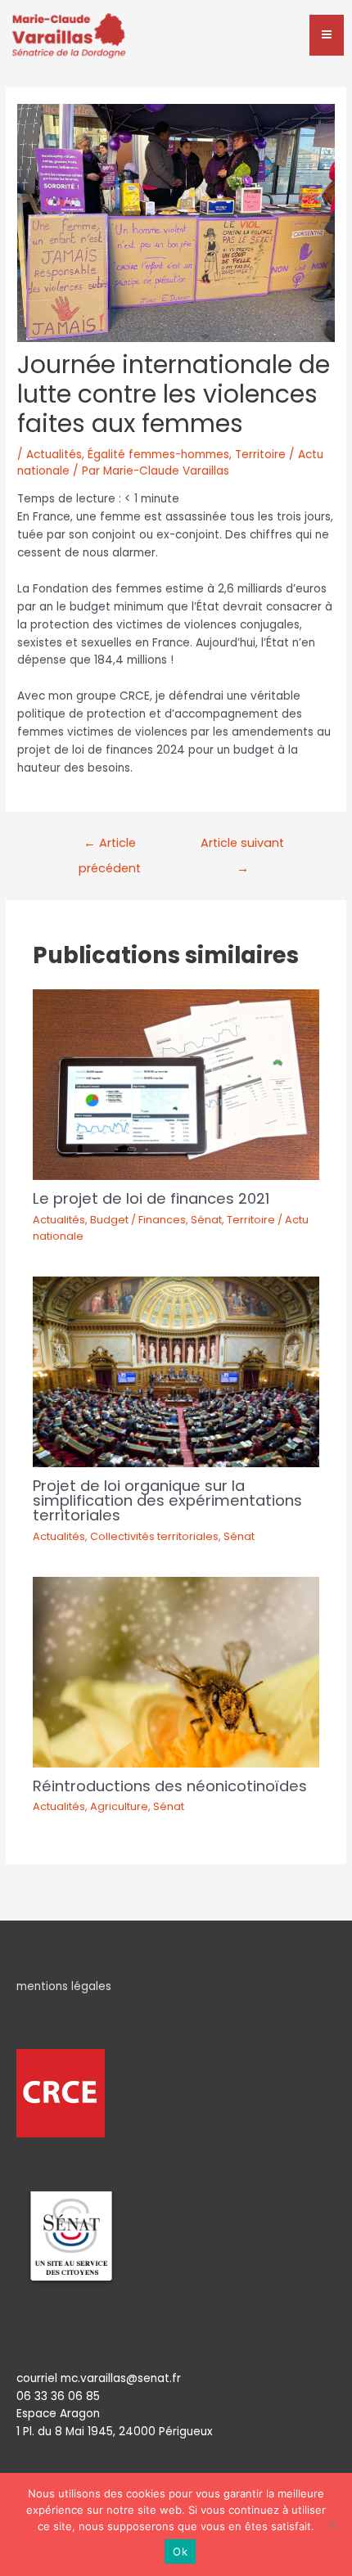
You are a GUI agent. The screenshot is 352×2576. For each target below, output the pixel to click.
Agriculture (119, 1806)
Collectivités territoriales (154, 1536)
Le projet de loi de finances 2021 (151, 1198)
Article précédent (110, 847)
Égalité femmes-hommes (158, 455)
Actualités (54, 455)
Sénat (206, 1220)
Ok (180, 2551)
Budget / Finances (138, 1220)
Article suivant (242, 847)
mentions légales (64, 1986)
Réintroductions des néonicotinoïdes (170, 1786)
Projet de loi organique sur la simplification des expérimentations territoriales (167, 1500)
